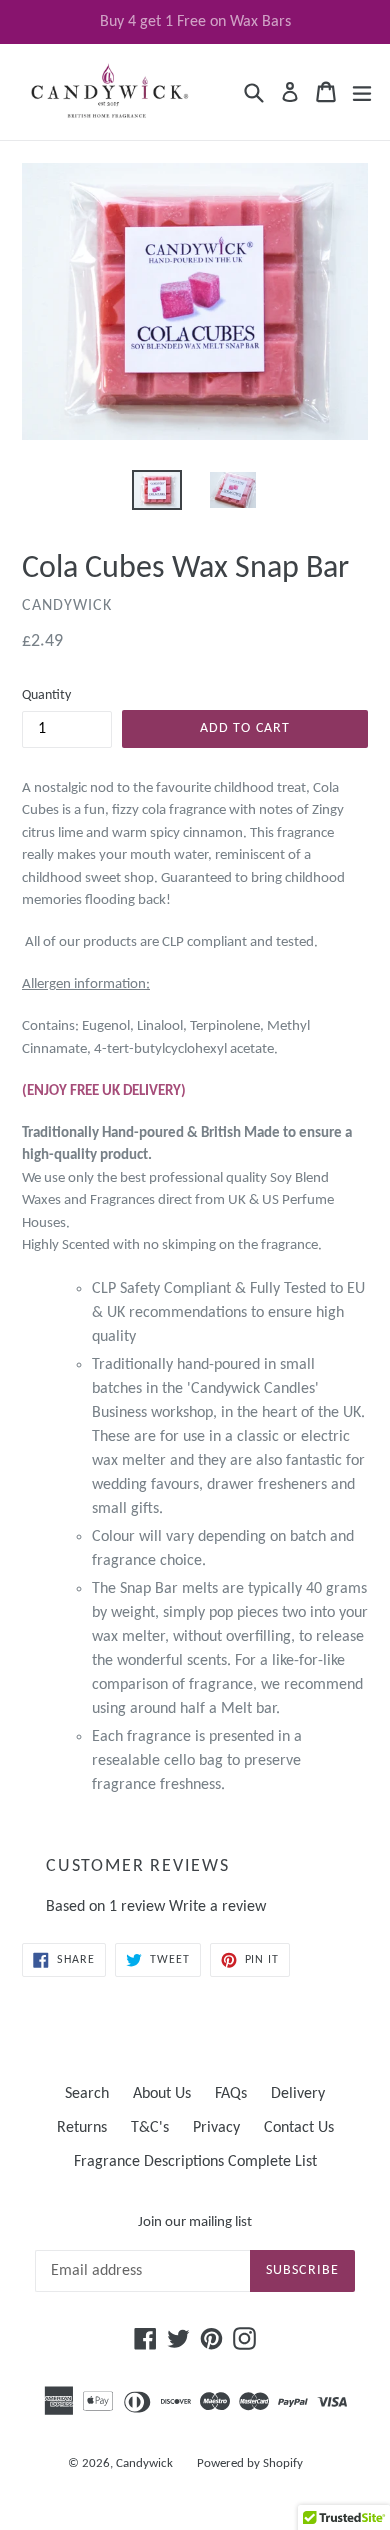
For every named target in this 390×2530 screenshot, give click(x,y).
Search (87, 2094)
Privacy (216, 2128)
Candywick (144, 2463)
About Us (162, 2094)
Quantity (46, 695)
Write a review (217, 1907)
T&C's (150, 2128)
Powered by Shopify (250, 2463)
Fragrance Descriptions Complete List (195, 2162)
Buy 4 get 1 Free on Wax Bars (195, 22)
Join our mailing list (195, 2222)
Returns (82, 2128)
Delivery (298, 2094)
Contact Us (299, 2128)
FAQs (231, 2094)
